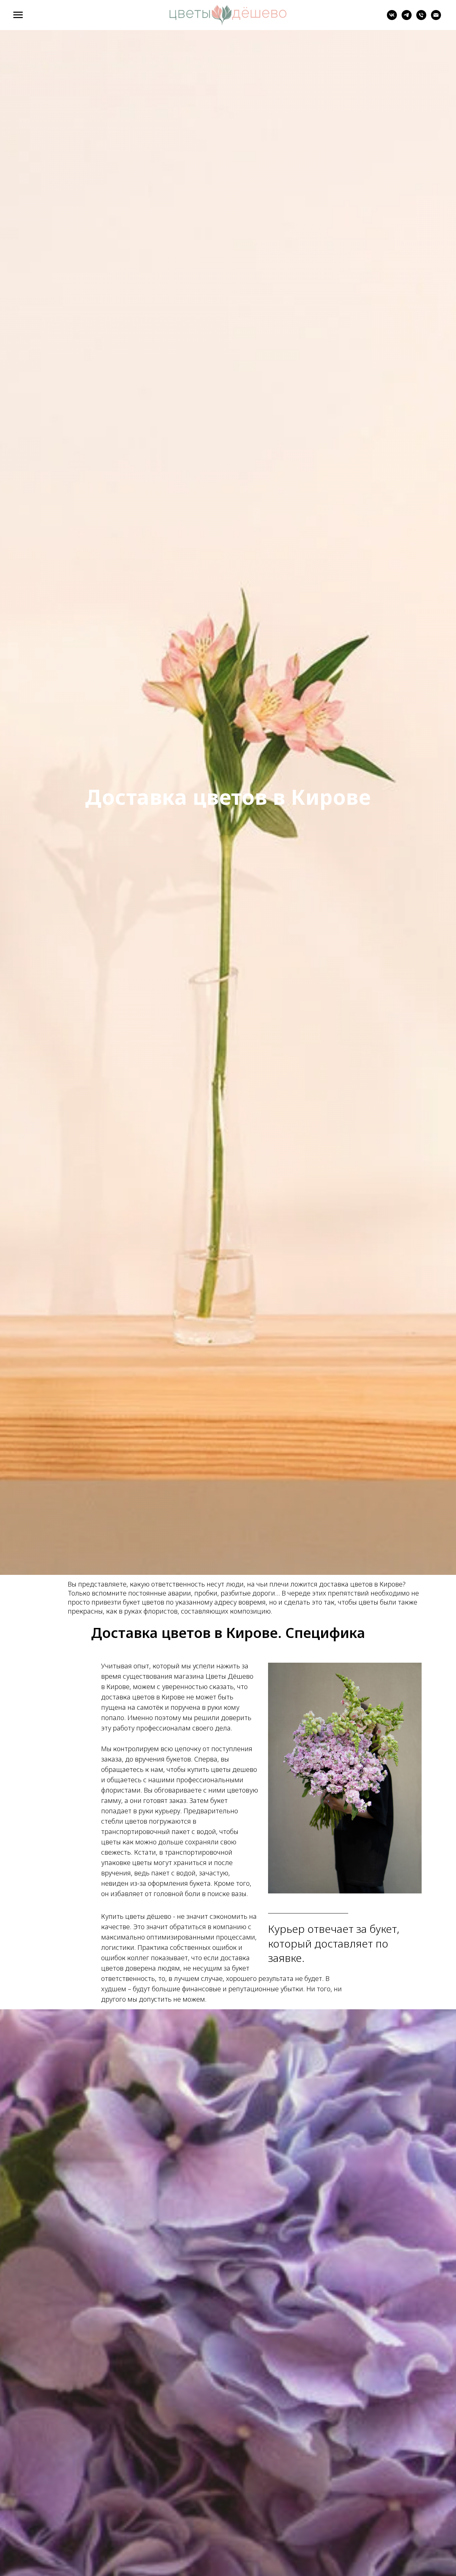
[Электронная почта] (436, 18)
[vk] (392, 18)
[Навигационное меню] (18, 15)
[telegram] (407, 18)
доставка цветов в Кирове (361, 1584)
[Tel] (421, 18)
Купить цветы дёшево (136, 1916)
